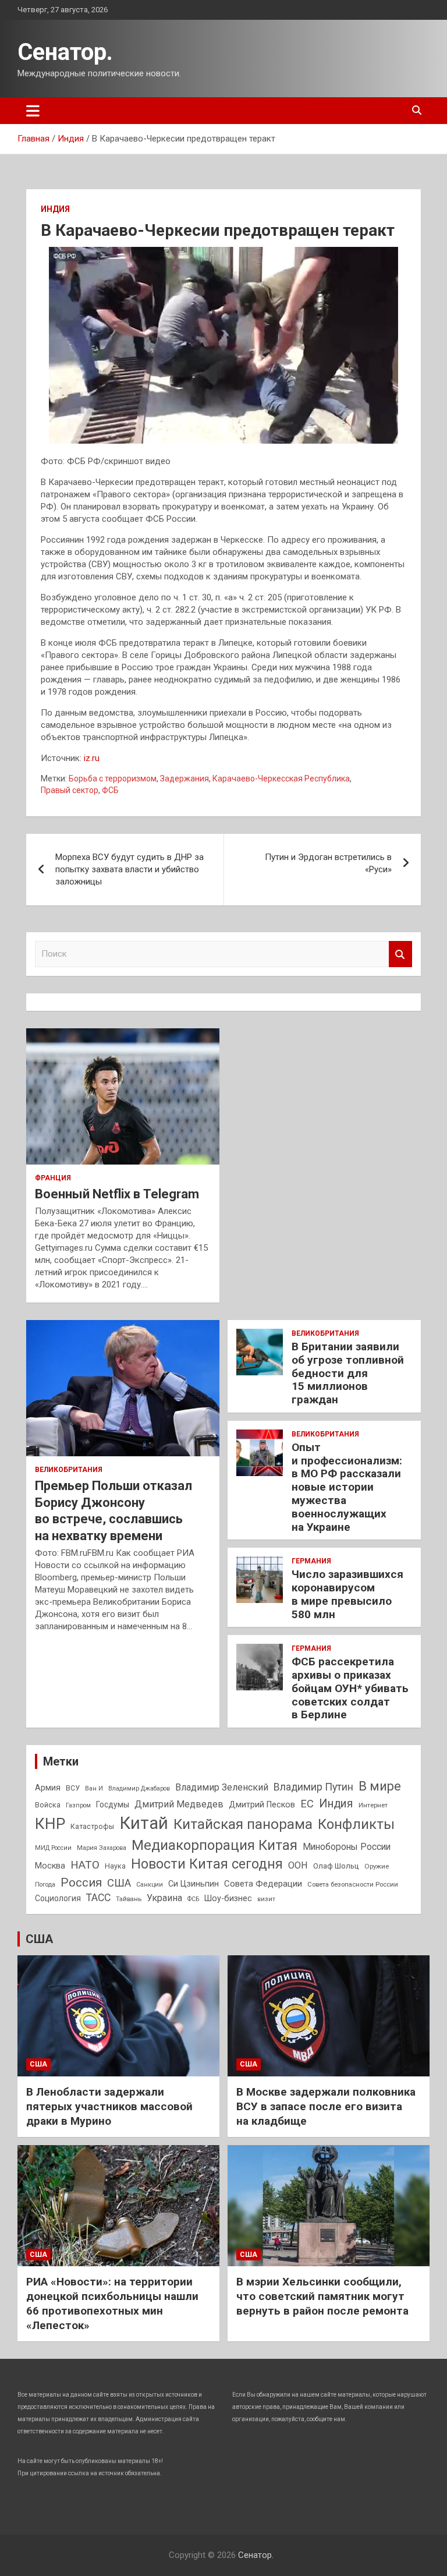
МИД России (53, 1848)
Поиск (400, 954)
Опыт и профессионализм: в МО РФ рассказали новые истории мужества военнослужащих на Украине (347, 1487)
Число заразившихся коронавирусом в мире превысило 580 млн (347, 1594)
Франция (53, 1178)
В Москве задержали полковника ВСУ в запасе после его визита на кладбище (326, 2106)
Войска (48, 1805)
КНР (50, 1824)
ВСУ (73, 1788)
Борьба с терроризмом (113, 779)
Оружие (377, 1866)
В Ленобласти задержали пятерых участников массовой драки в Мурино (109, 2106)
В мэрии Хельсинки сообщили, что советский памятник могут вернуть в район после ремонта (322, 2296)
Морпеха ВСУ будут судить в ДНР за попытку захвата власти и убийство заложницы (130, 869)
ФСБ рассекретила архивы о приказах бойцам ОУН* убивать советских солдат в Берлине (350, 1688)
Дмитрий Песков (262, 1805)
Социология (58, 1898)
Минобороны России (347, 1847)
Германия (311, 1561)
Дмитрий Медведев (179, 1804)
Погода (45, 1885)
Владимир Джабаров (139, 1788)
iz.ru (92, 758)
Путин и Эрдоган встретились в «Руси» (328, 863)
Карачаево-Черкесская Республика (281, 779)
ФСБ (110, 790)
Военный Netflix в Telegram (117, 1194)
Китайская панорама (243, 1824)
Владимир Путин (313, 1787)
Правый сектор (70, 790)
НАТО (85, 1865)
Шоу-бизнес (228, 1899)
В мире (380, 1786)
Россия (81, 1883)
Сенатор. (65, 52)
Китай (144, 1823)
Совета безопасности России (353, 1884)
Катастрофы (92, 1827)
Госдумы (113, 1804)
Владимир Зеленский (222, 1787)
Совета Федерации (263, 1884)
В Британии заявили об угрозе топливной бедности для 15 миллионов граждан (348, 1373)
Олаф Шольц (336, 1866)
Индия (55, 209)
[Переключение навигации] (33, 111)
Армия (48, 1788)
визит (266, 1899)
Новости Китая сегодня (207, 1864)
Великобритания (69, 1470)
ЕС (307, 1804)
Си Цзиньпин (194, 1884)
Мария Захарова (102, 1848)
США (119, 1883)
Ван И (94, 1788)
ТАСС (98, 1898)
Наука (115, 1866)
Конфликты (356, 1824)
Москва (50, 1866)
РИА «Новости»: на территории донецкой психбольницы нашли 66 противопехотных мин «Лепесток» (112, 2303)
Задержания (185, 779)
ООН (298, 1865)
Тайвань (129, 1899)
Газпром (78, 1805)
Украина (164, 1898)
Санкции (150, 1885)
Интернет (373, 1805)
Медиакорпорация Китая (214, 1845)
